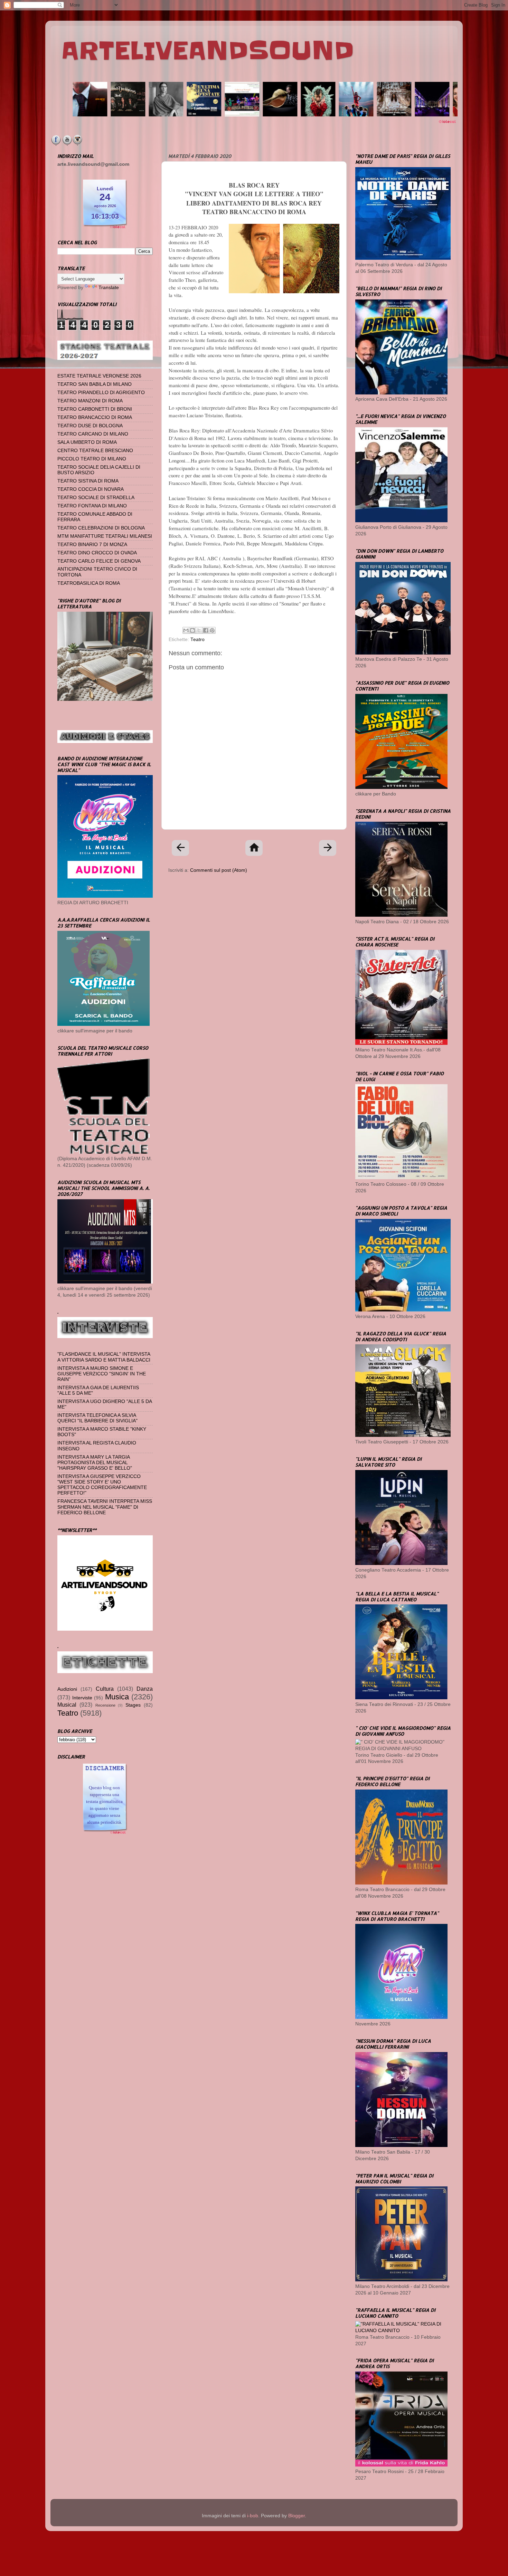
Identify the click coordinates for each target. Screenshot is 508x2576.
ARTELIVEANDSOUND (208, 51)
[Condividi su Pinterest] (212, 630)
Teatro (197, 640)
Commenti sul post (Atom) (219, 870)
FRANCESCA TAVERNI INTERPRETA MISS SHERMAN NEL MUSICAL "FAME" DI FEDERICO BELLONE (105, 1507)
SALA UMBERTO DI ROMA (87, 442)
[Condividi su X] (199, 630)
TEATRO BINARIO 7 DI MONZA (92, 545)
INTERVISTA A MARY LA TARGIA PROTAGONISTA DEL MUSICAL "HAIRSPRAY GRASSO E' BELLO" (95, 1463)
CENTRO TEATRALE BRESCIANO (95, 451)
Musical (67, 1705)
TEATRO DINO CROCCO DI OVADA (97, 553)
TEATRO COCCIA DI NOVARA (91, 489)
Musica (117, 1697)
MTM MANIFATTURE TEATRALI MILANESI (105, 536)
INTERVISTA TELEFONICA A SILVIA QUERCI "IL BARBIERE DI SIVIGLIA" (97, 1418)
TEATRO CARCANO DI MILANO (93, 434)
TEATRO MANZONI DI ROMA (90, 401)
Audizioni (67, 1689)
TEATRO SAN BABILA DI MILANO (95, 384)
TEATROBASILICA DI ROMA (89, 583)
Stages (133, 1705)
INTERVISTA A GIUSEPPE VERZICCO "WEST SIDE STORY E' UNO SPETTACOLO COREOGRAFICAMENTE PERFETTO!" (102, 1485)
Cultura (105, 1689)
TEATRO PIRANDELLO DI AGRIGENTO (101, 393)
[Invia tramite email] (186, 630)
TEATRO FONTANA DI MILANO (92, 506)
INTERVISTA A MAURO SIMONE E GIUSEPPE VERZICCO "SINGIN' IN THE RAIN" (102, 1374)
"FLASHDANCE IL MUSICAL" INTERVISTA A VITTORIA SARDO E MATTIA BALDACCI (104, 1357)
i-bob (253, 2516)
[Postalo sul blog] (192, 630)
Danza (145, 1689)
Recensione (105, 1705)
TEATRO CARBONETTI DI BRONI (95, 409)
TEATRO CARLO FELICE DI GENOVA (99, 561)
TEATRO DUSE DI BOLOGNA (90, 426)
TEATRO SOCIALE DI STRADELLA (96, 498)
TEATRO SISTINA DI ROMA (88, 481)
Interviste (82, 1698)
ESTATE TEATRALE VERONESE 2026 (99, 376)
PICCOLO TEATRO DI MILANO (92, 459)
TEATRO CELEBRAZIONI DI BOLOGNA (101, 528)
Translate (109, 288)
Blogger (297, 2516)
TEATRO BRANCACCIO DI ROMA (95, 417)
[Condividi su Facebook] (206, 630)
